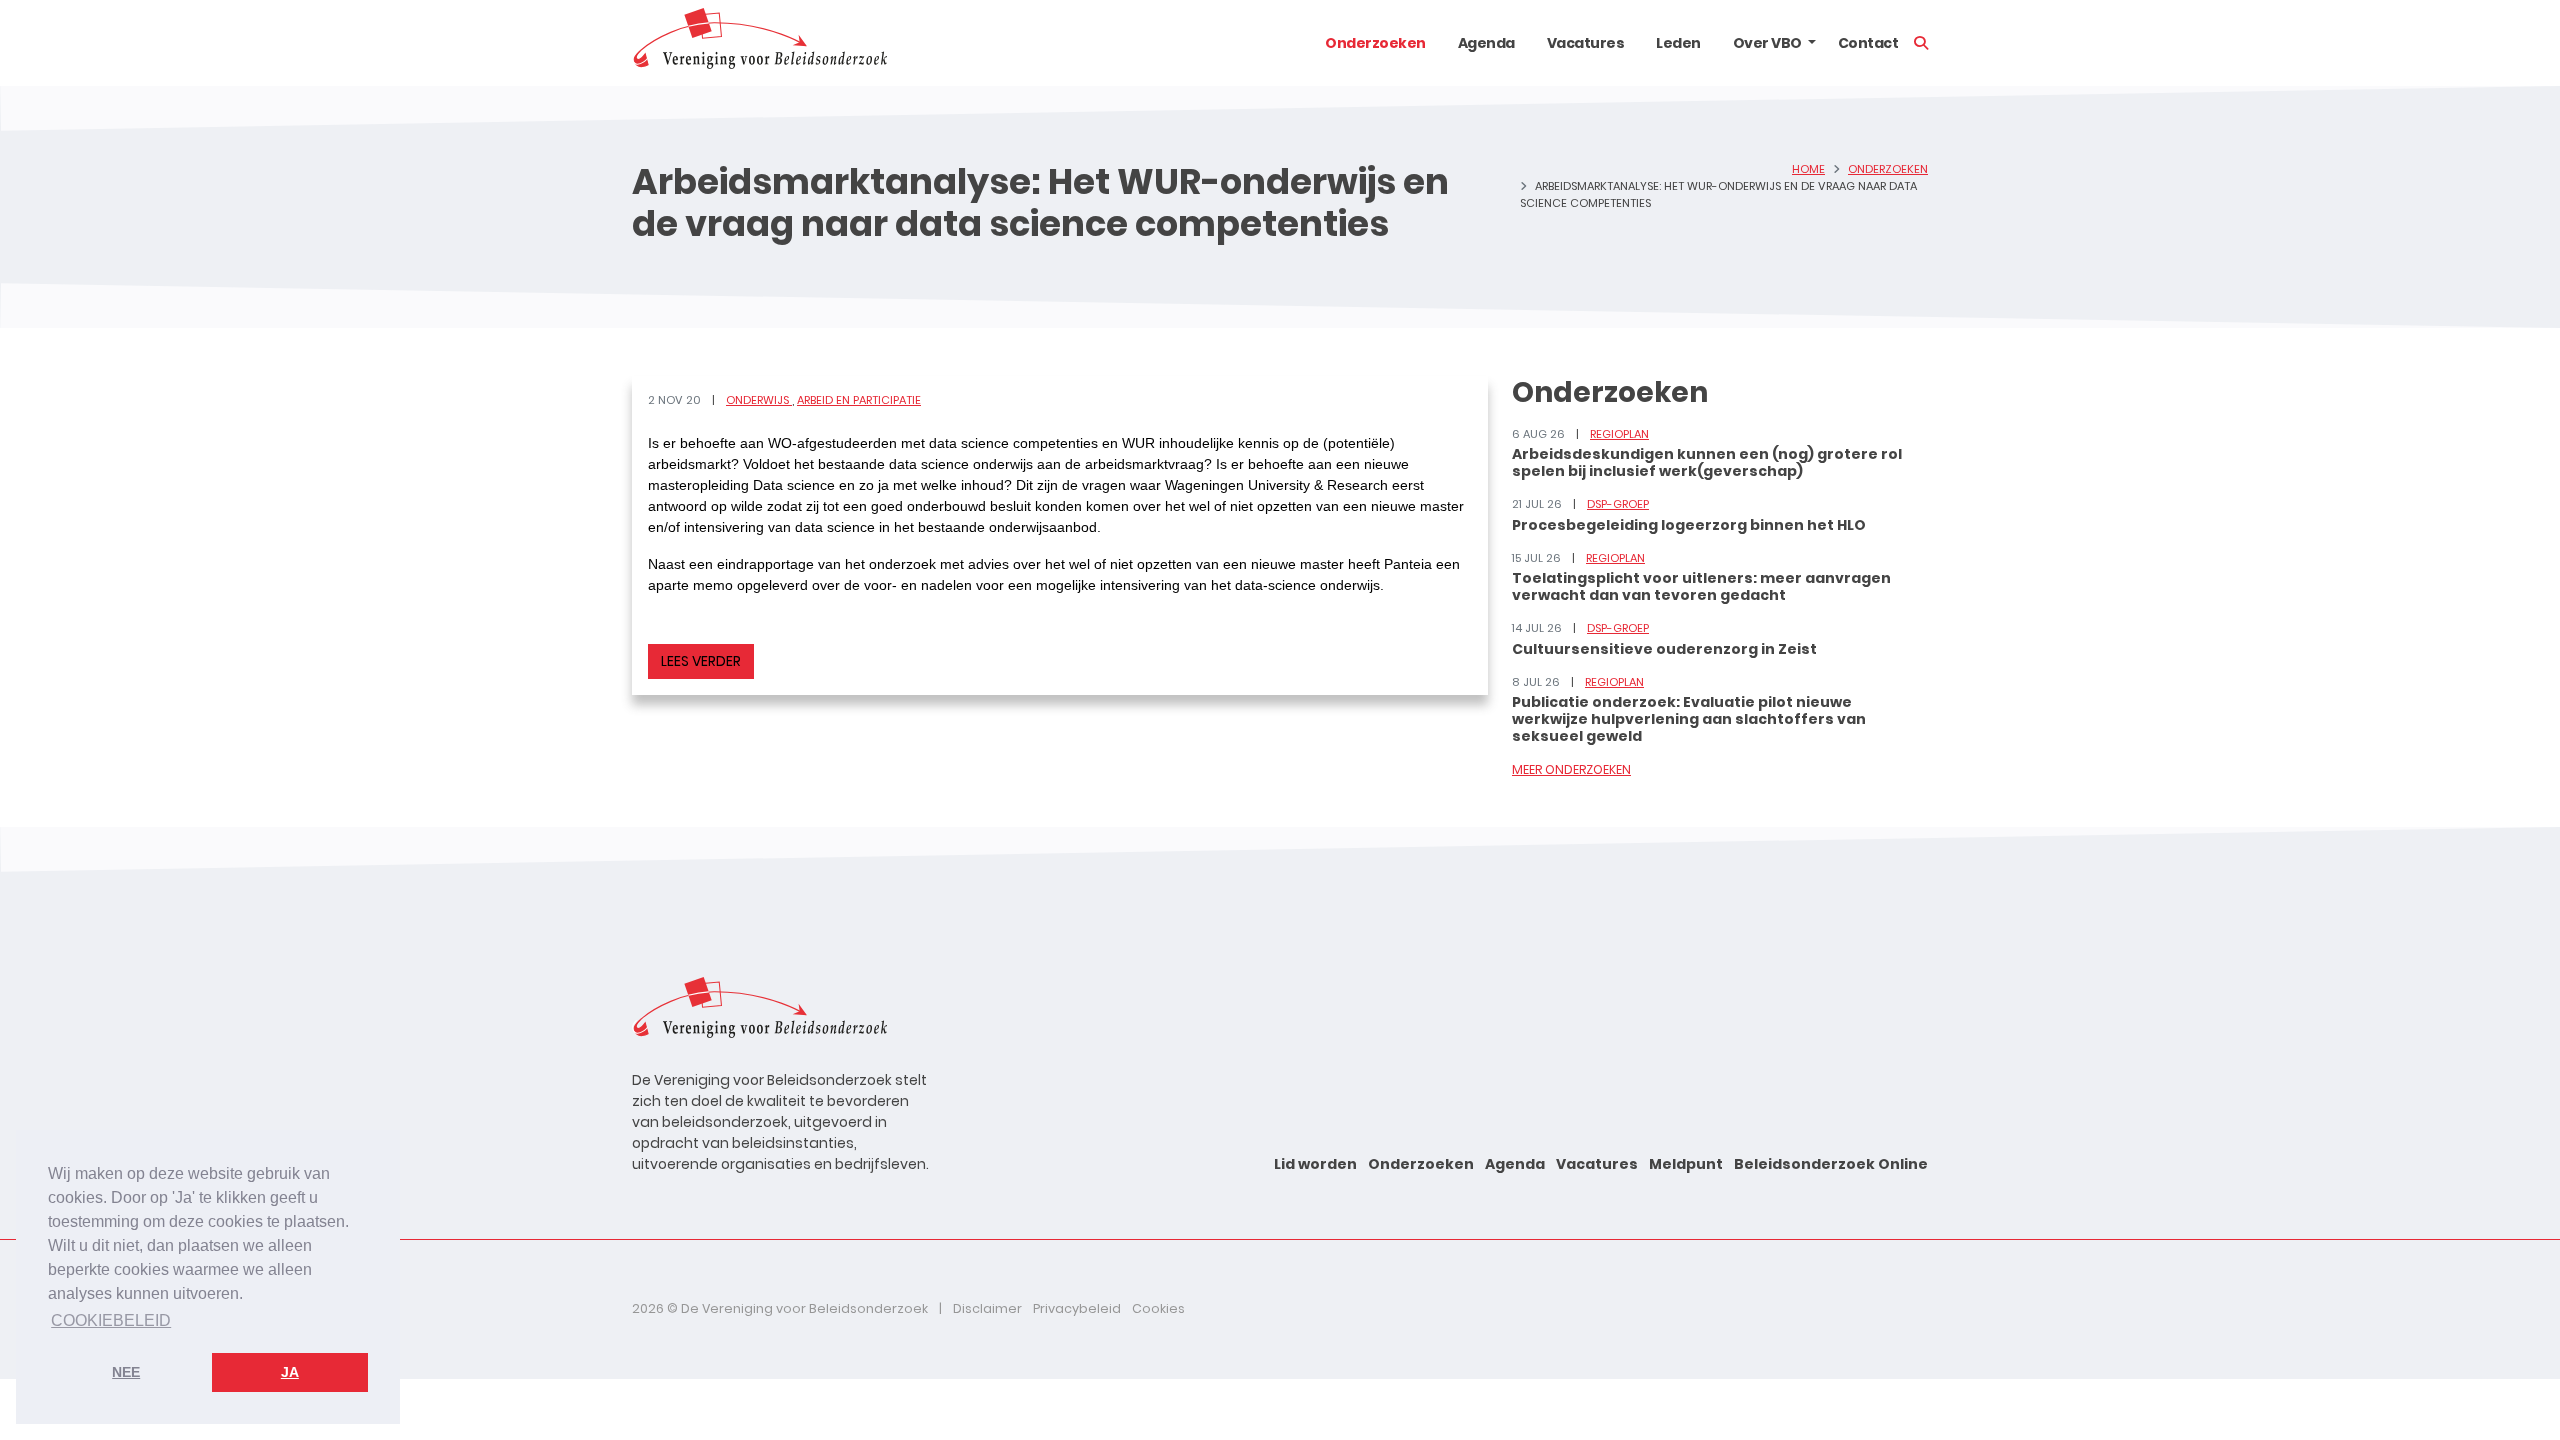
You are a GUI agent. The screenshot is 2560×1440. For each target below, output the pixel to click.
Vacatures (1586, 43)
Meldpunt (1686, 1164)
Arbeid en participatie (859, 400)
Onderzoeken (1375, 43)
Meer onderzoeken (1571, 769)
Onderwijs (759, 400)
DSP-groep (1618, 504)
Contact (1868, 43)
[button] (1812, 43)
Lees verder (701, 661)
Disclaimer (987, 1308)
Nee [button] (126, 1372)
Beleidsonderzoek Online (1831, 1164)
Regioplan (1619, 434)
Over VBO (1767, 43)
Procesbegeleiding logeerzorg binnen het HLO (1689, 525)
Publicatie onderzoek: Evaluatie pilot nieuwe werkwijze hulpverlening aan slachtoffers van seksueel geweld (1689, 719)
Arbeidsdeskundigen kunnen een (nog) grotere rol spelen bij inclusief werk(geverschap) (1707, 462)
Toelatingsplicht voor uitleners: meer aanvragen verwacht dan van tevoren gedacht (1701, 586)
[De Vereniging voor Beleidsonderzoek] (759, 43)
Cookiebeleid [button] (111, 1320)
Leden (1678, 43)
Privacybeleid (1077, 1308)
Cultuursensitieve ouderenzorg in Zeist (1664, 649)
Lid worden (1315, 1164)
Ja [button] (290, 1372)
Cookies (1158, 1308)
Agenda (1486, 43)
